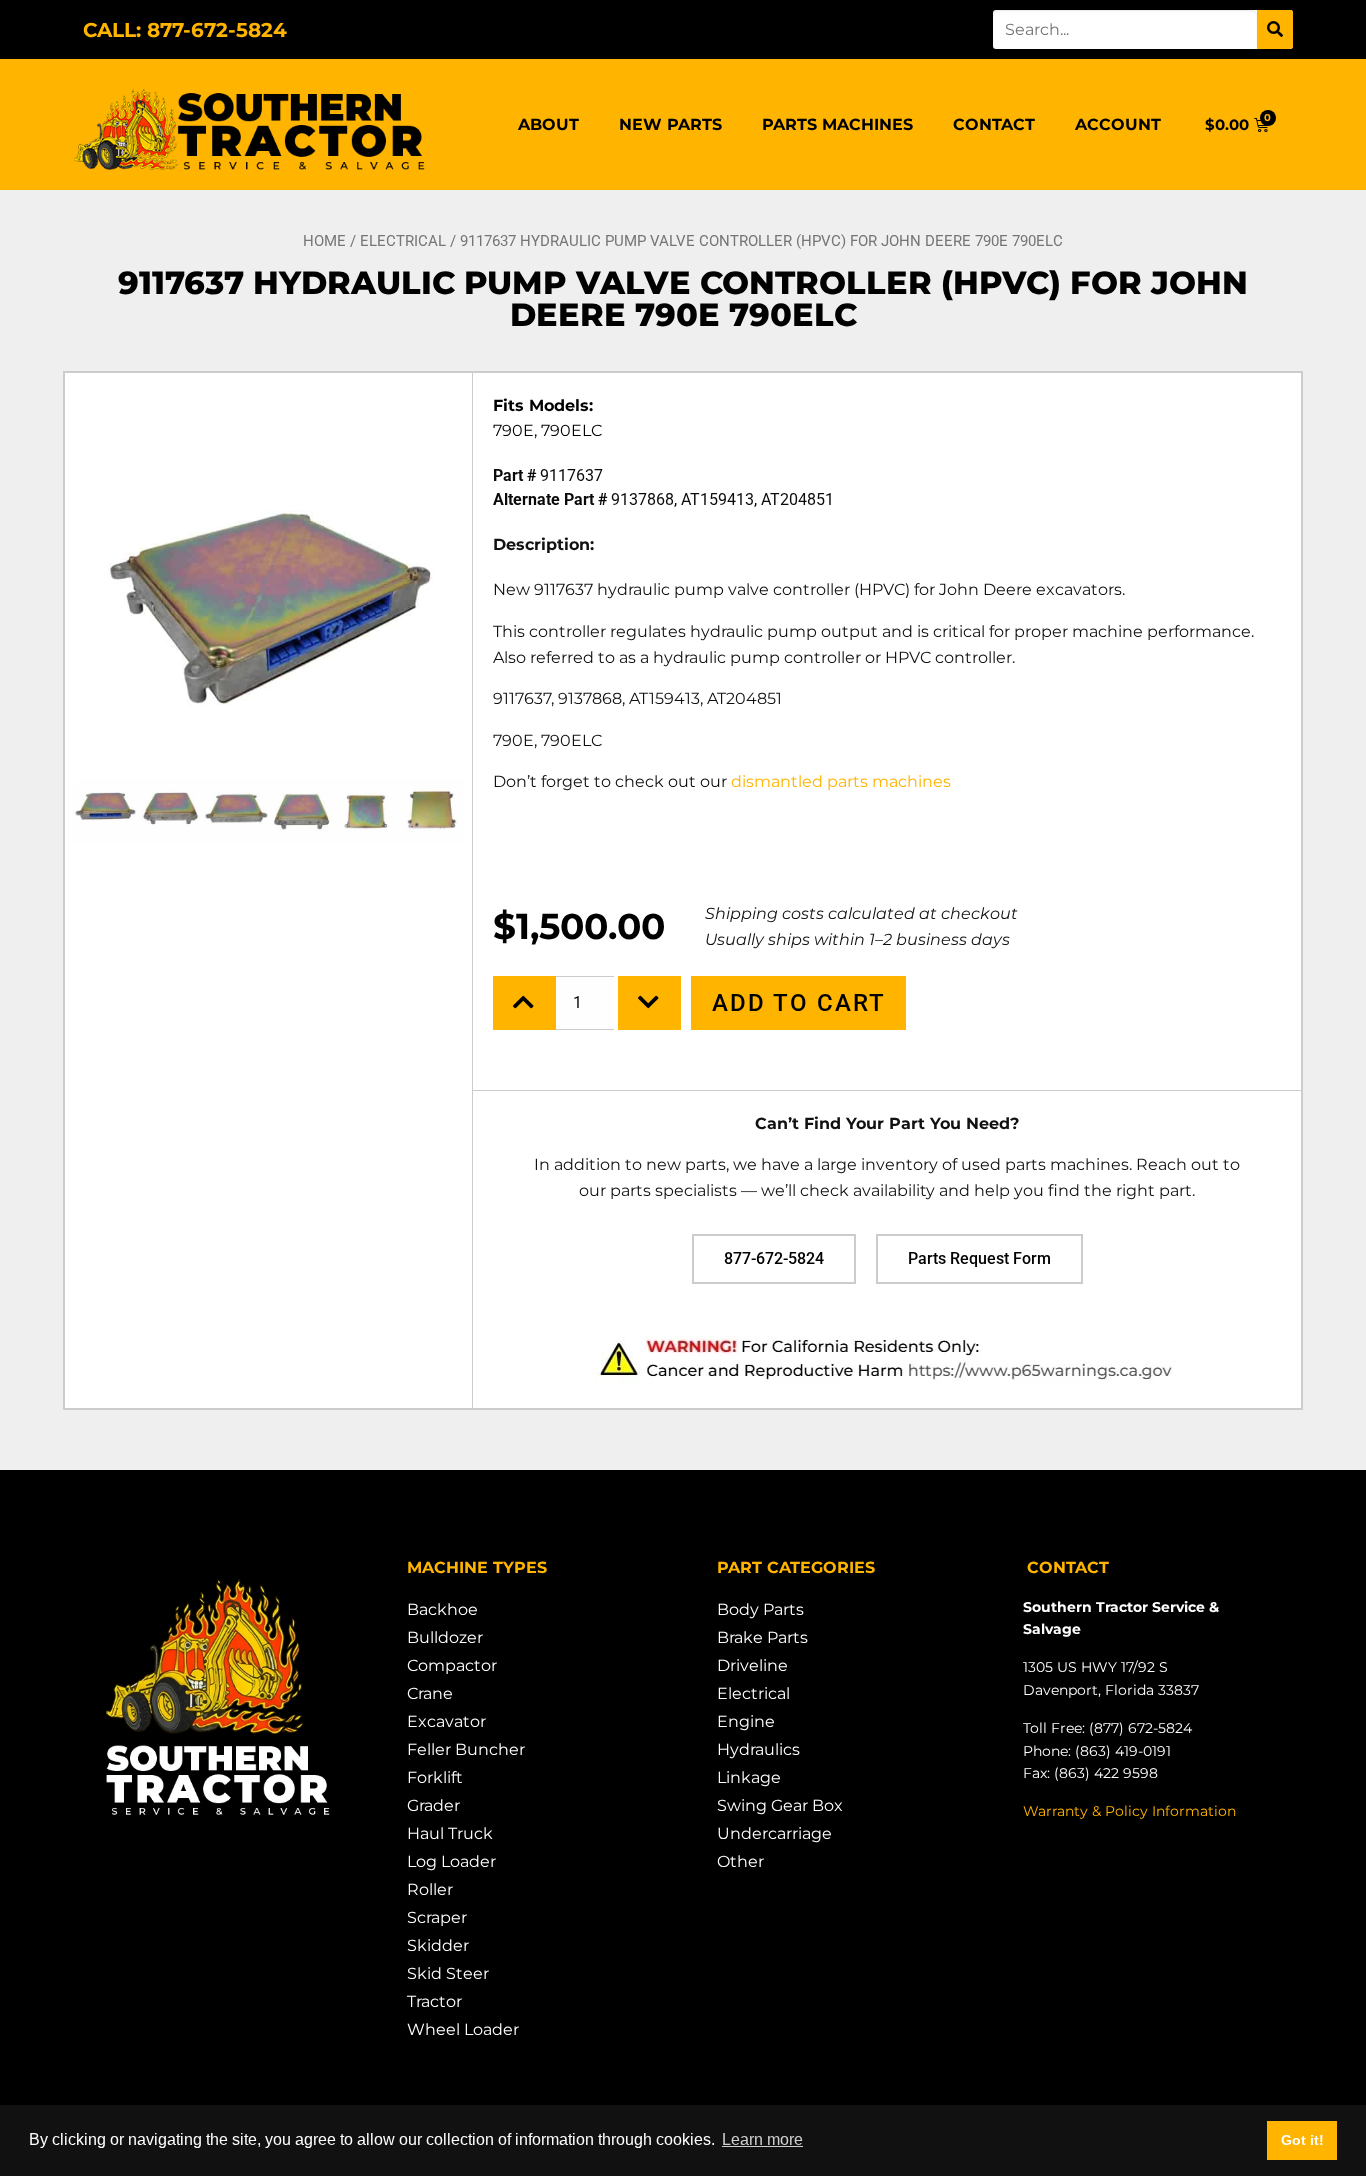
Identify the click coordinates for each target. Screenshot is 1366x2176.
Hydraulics (758, 1749)
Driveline (752, 1665)
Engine (746, 1721)
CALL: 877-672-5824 (185, 30)
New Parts (670, 124)
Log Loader (451, 1861)
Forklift (435, 1777)
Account (1118, 124)
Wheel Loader (463, 2029)
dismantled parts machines (843, 781)
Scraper (437, 1917)
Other (740, 1861)
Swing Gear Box (780, 1805)
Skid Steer (448, 1973)
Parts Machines (837, 124)
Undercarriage (774, 1833)
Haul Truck (450, 1833)
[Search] (1275, 29)
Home (324, 241)
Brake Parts (762, 1637)
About (548, 124)
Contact (994, 124)
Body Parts (760, 1609)
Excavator (446, 1721)
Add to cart (799, 1003)
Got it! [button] (1302, 2140)
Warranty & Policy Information (1129, 1811)
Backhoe (442, 1609)
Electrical (403, 241)
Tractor (434, 2001)
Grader (433, 1805)
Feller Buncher (466, 1749)
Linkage (749, 1777)
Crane (430, 1693)
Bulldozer (445, 1637)
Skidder (438, 1945)
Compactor (452, 1665)
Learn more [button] (762, 2139)
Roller (430, 1889)
